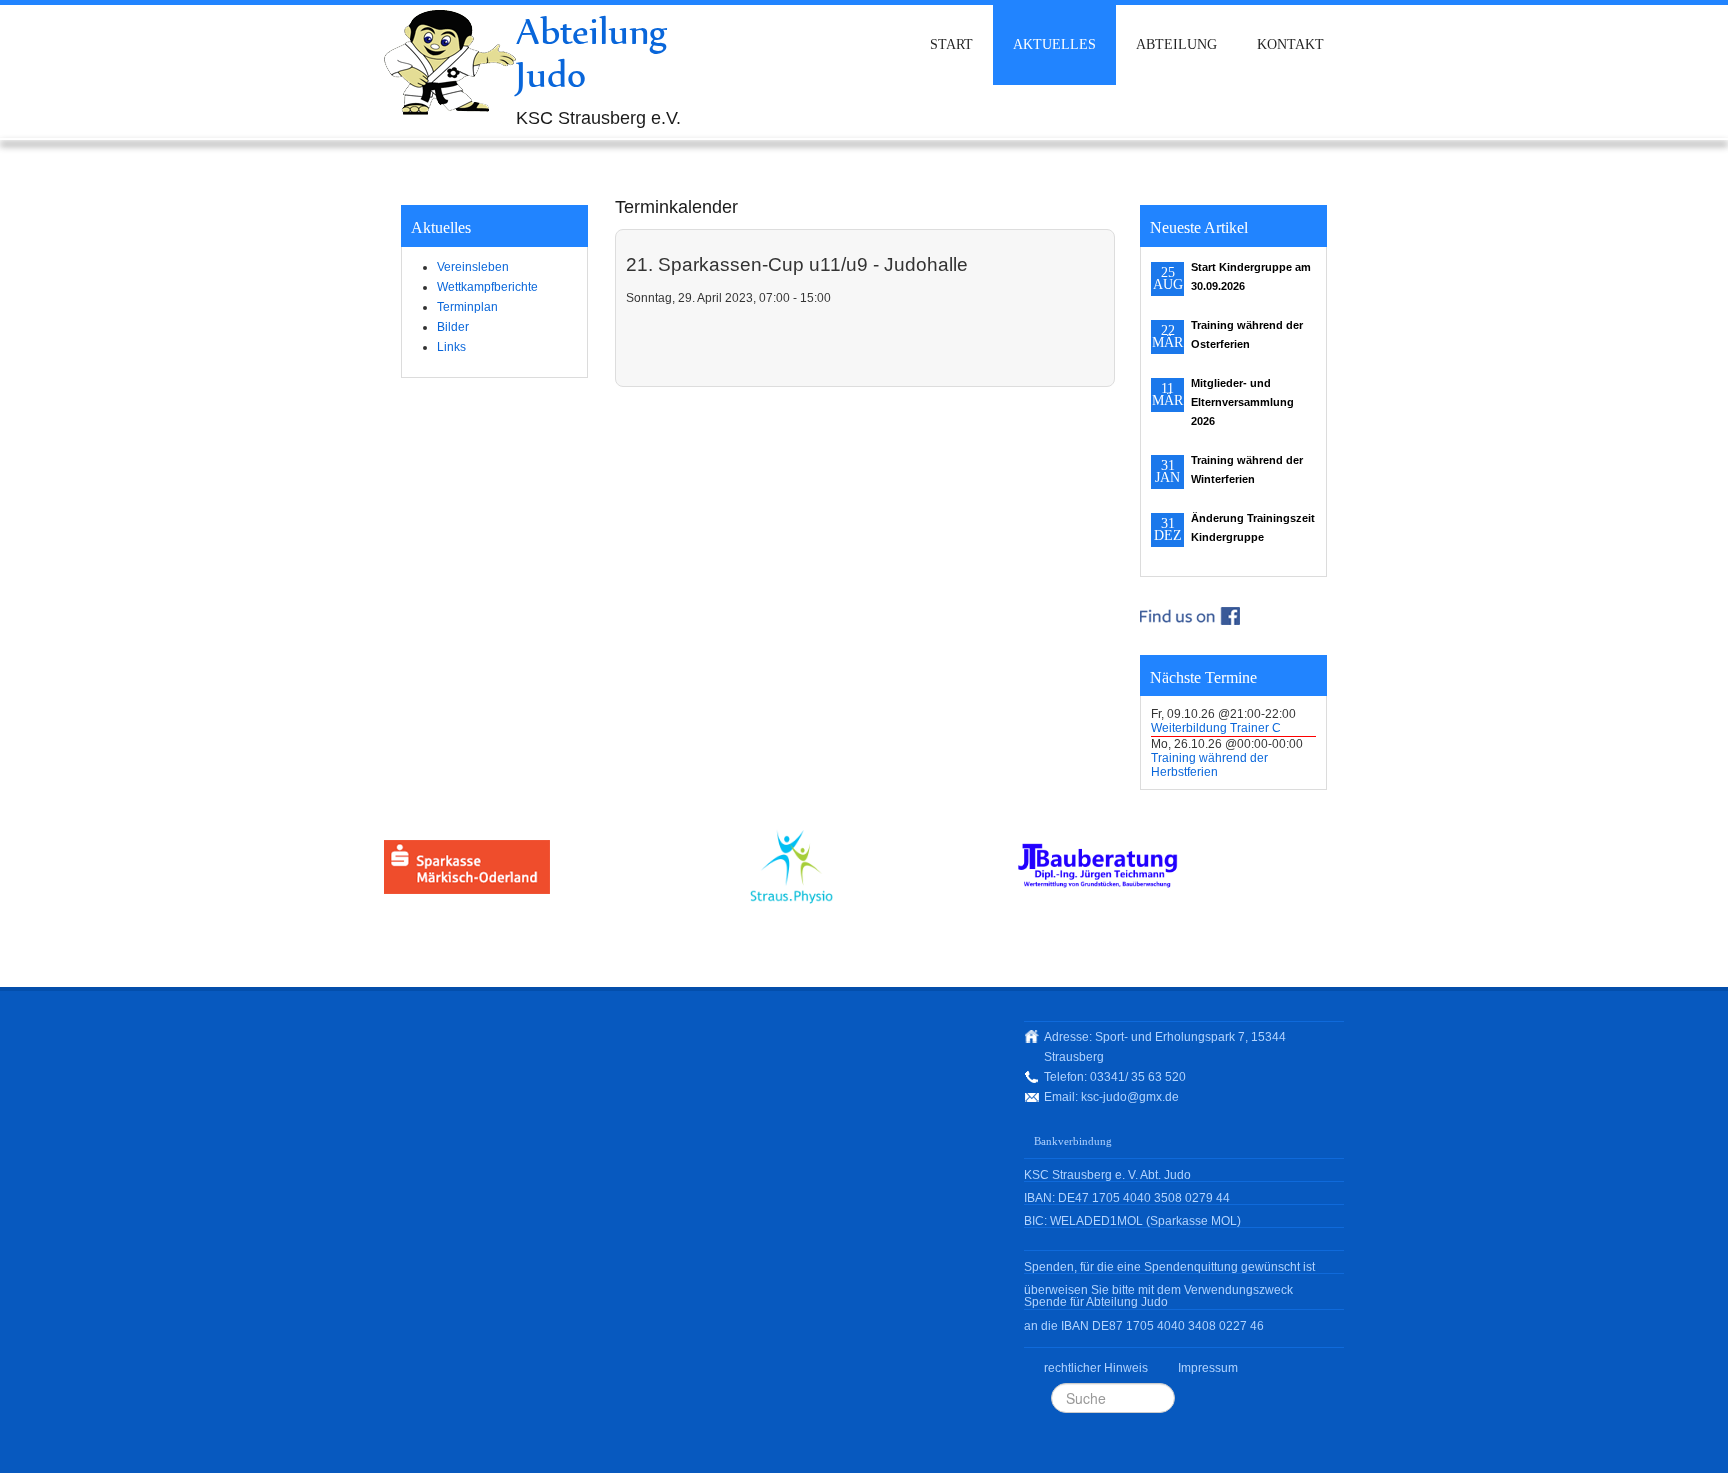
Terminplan (467, 307)
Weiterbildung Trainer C (1216, 728)
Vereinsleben (473, 267)
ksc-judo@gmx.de (1130, 1097)
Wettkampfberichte (487, 287)
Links (451, 347)
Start (951, 44)
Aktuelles (1054, 44)
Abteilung (1176, 44)
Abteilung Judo (592, 52)
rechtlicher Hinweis (1096, 1368)
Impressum (1208, 1368)
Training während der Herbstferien (1209, 765)
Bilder (453, 327)
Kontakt (1290, 44)
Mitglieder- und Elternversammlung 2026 (1242, 402)
